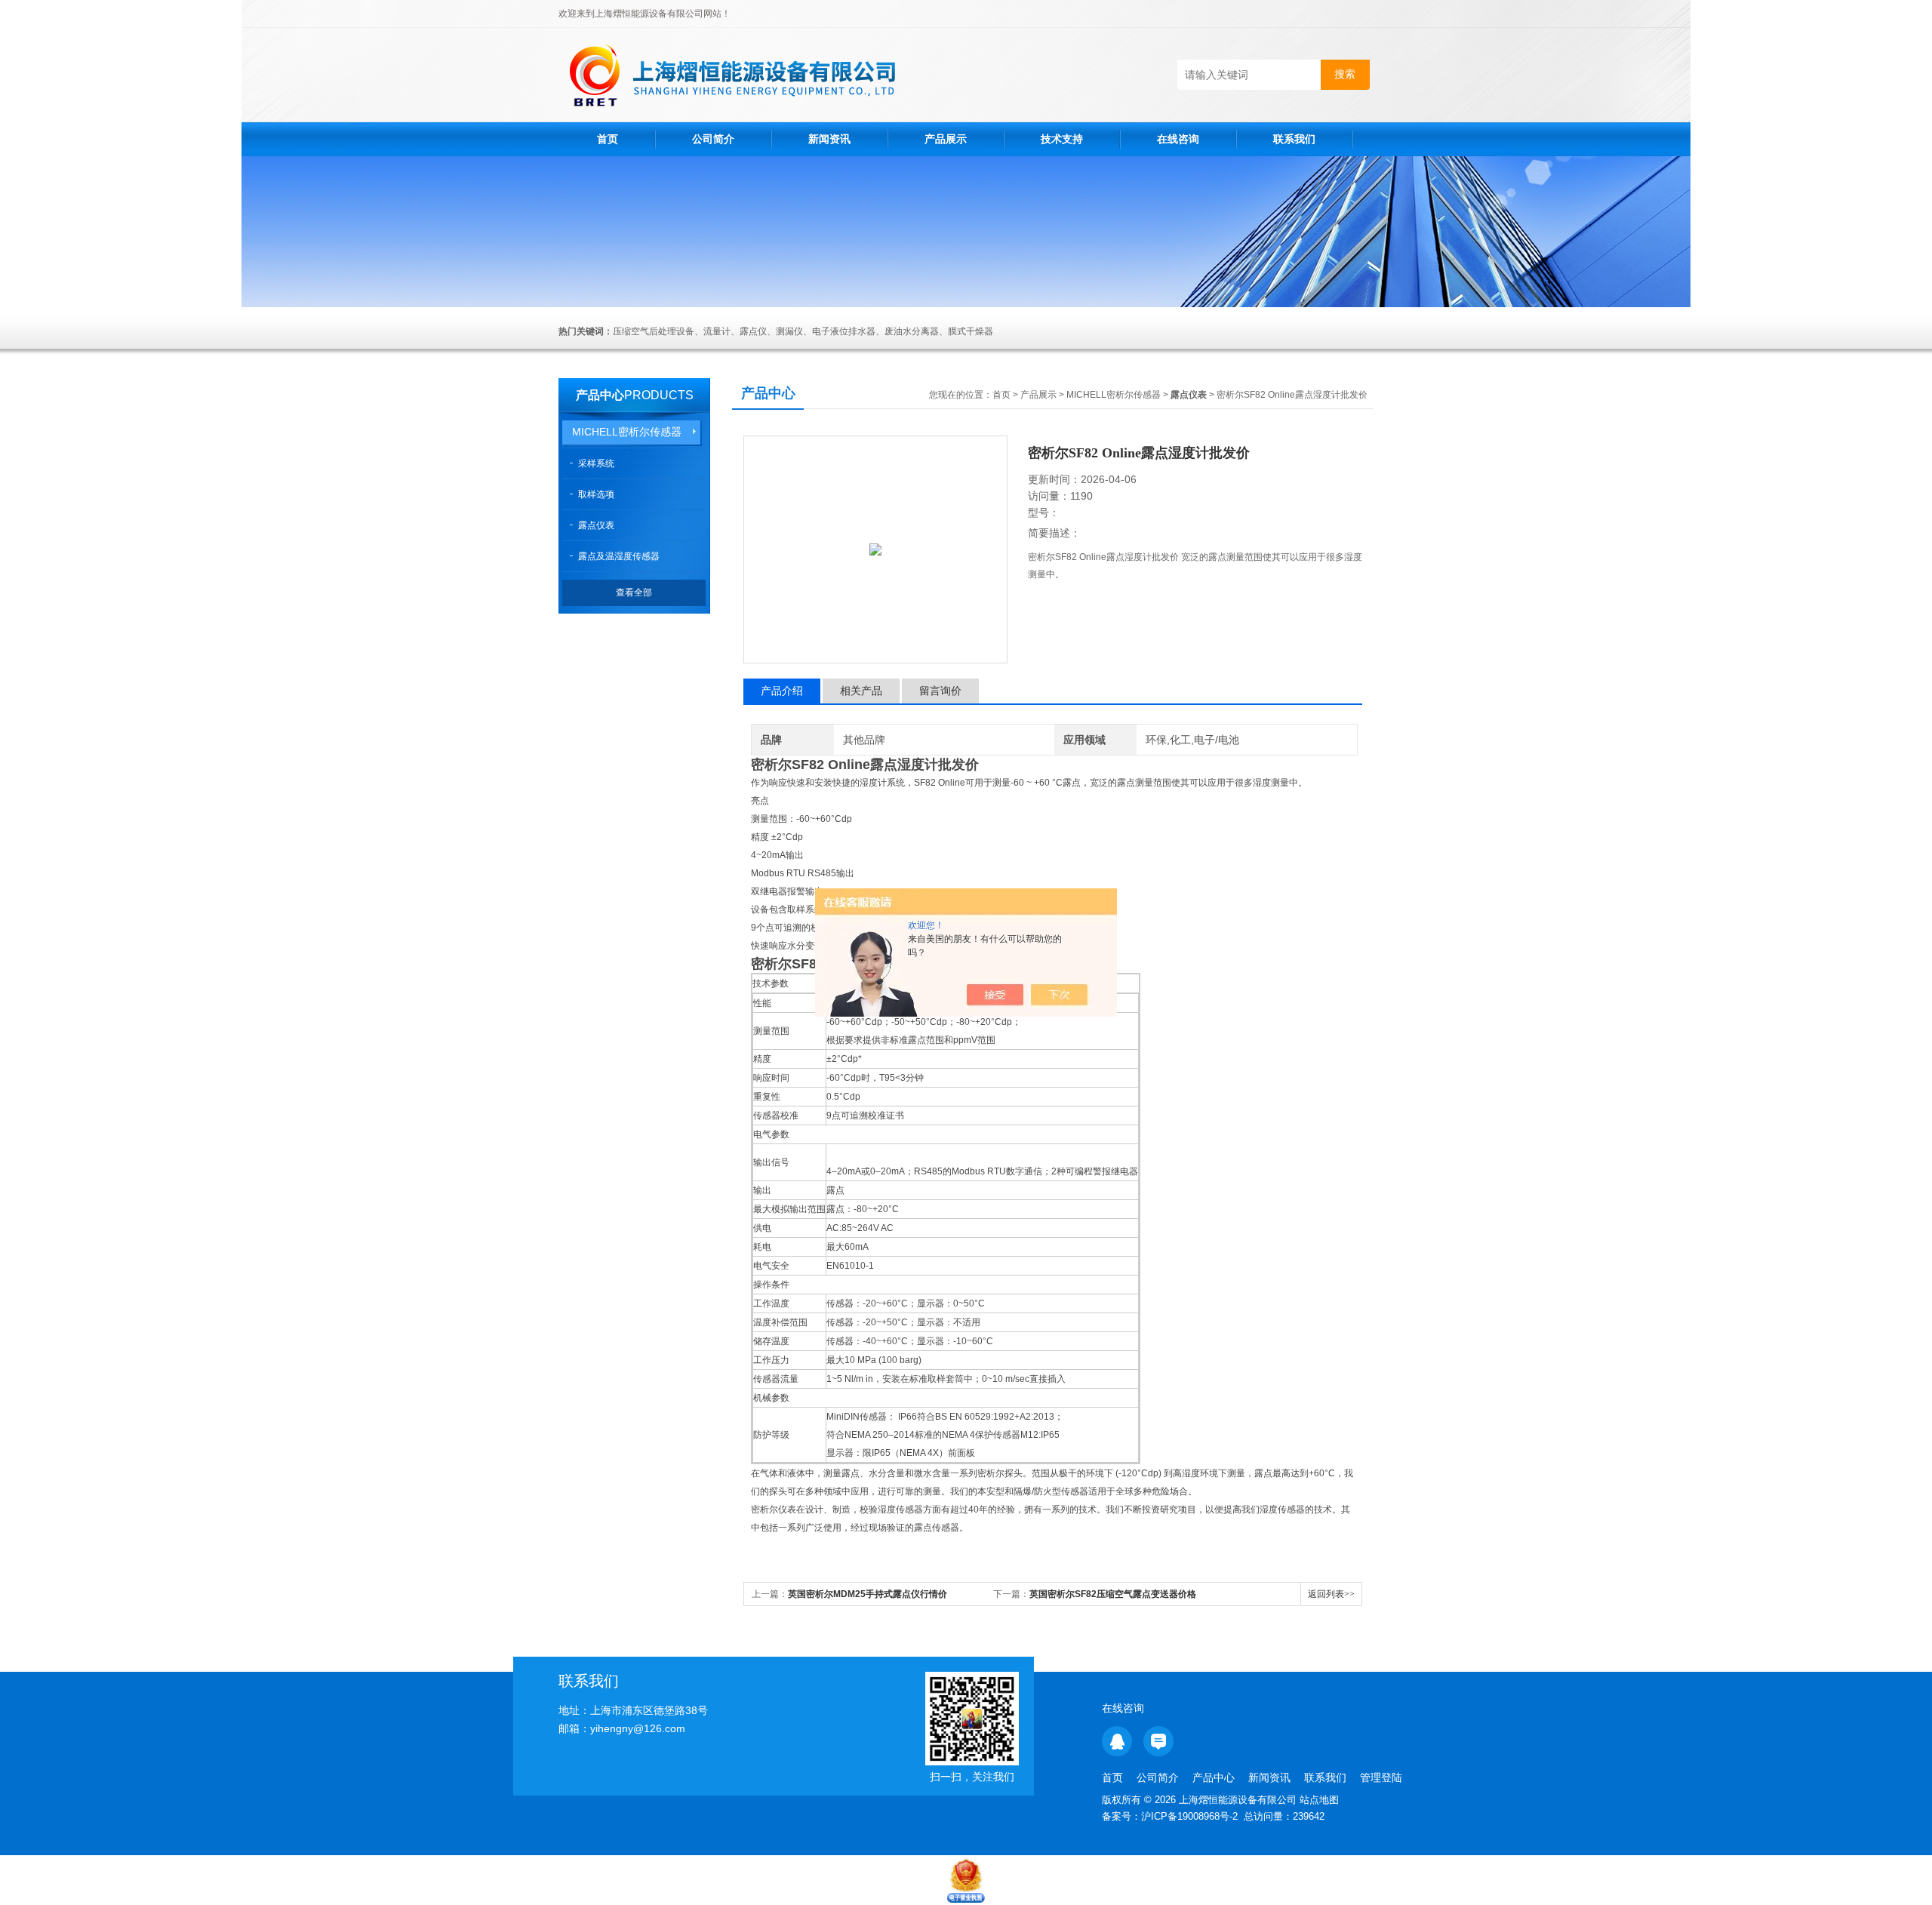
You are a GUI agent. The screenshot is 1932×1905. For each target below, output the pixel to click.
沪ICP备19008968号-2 (1189, 1816)
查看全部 (634, 592)
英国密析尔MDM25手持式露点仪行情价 (868, 1594)
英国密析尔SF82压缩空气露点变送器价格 (1113, 1594)
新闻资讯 (829, 139)
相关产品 (861, 691)
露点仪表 (596, 525)
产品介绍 (782, 691)
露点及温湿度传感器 (619, 556)
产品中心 (600, 395)
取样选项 (596, 494)
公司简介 (713, 139)
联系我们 (1294, 139)
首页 (608, 139)
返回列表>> (1331, 1594)
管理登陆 (1381, 1777)
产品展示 (946, 139)
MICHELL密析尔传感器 (627, 432)
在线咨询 (1178, 139)
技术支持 (1062, 139)
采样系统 (596, 463)
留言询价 (940, 691)
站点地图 (1319, 1800)
